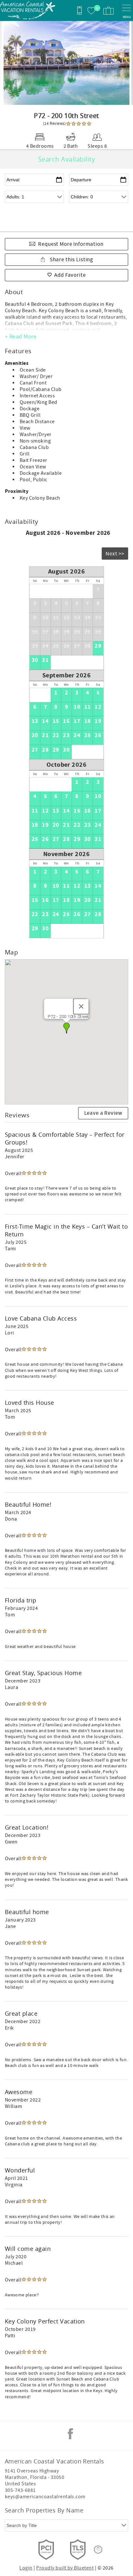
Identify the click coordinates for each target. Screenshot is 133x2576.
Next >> (115, 554)
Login (26, 2568)
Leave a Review (103, 1113)
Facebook (70, 2434)
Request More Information (71, 244)
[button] (66, 1028)
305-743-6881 (20, 2490)
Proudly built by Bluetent (65, 2568)
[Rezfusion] (98, 2550)
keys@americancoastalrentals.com (45, 2497)
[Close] (81, 1006)
